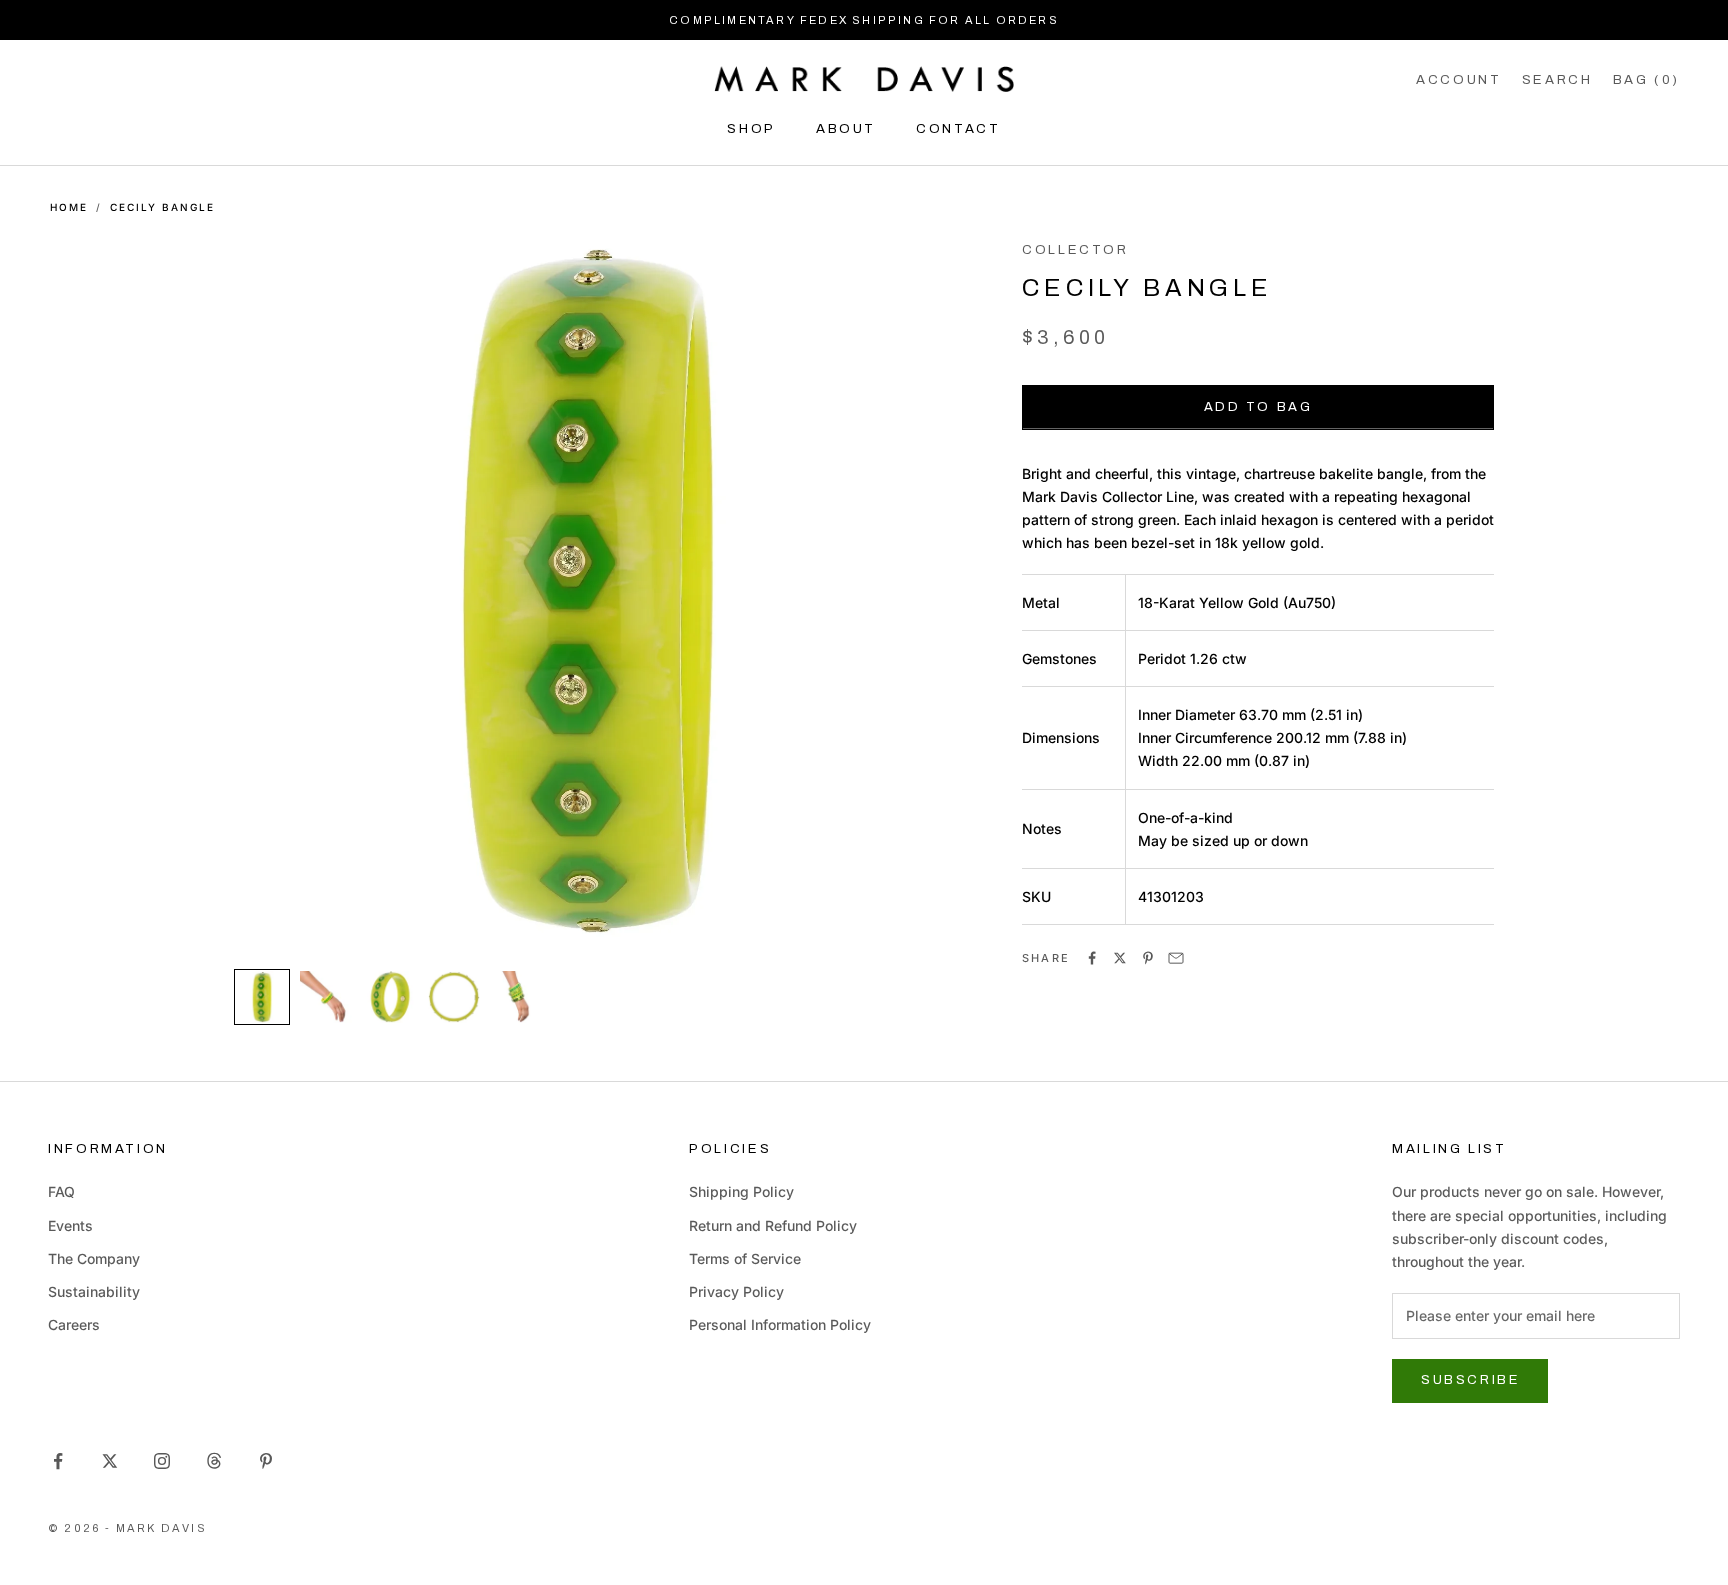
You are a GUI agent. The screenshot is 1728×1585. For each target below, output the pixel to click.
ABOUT (846, 128)
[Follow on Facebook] (58, 1461)
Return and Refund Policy (773, 1225)
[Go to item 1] (262, 997)
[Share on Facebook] (1092, 958)
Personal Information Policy (780, 1324)
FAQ (61, 1191)
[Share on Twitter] (1120, 958)
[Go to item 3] (390, 997)
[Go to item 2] (326, 997)
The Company (94, 1258)
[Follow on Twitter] (110, 1461)
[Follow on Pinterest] (266, 1461)
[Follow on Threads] (214, 1461)
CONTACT (958, 128)
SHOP (751, 128)
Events (70, 1225)
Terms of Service (745, 1258)
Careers (74, 1324)
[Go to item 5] (518, 997)
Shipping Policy (741, 1191)
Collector (1075, 249)
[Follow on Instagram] (162, 1461)
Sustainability (94, 1291)
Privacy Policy (736, 1291)
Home (69, 207)
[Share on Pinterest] (1148, 958)
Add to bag (1258, 407)
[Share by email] (1176, 958)
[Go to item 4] (454, 997)
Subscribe (1470, 1380)
